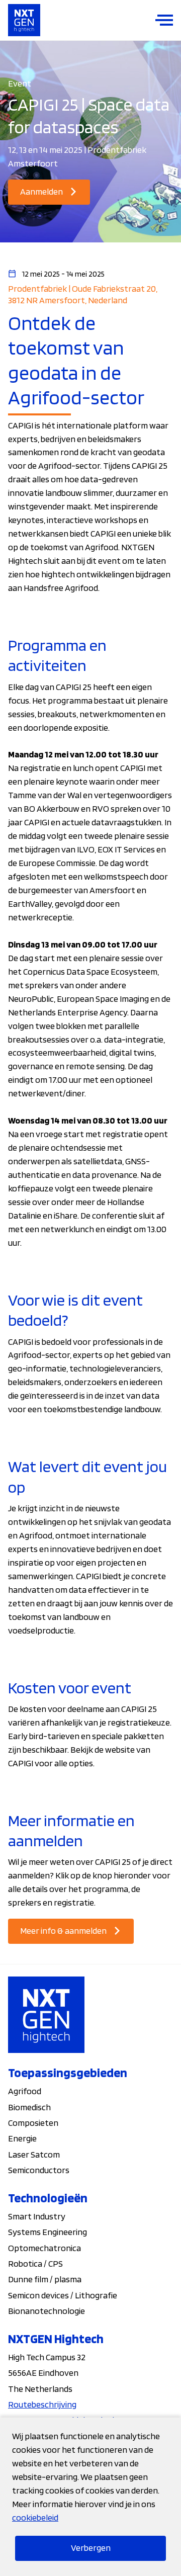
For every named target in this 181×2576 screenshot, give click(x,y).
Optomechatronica (44, 2248)
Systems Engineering (48, 2232)
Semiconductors (39, 2170)
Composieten (33, 2123)
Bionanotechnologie (47, 2311)
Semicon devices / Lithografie (63, 2295)
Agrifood (25, 2091)
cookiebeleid (35, 2517)
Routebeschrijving (42, 2404)
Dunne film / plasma (45, 2279)
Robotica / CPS (35, 2263)
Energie (22, 2138)
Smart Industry (37, 2216)
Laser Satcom (34, 2154)
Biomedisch (29, 2107)
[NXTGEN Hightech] (24, 20)
